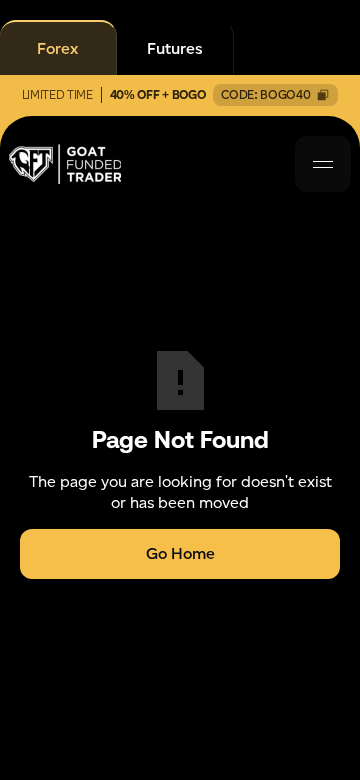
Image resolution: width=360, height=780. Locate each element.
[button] (323, 164)
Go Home (180, 553)
